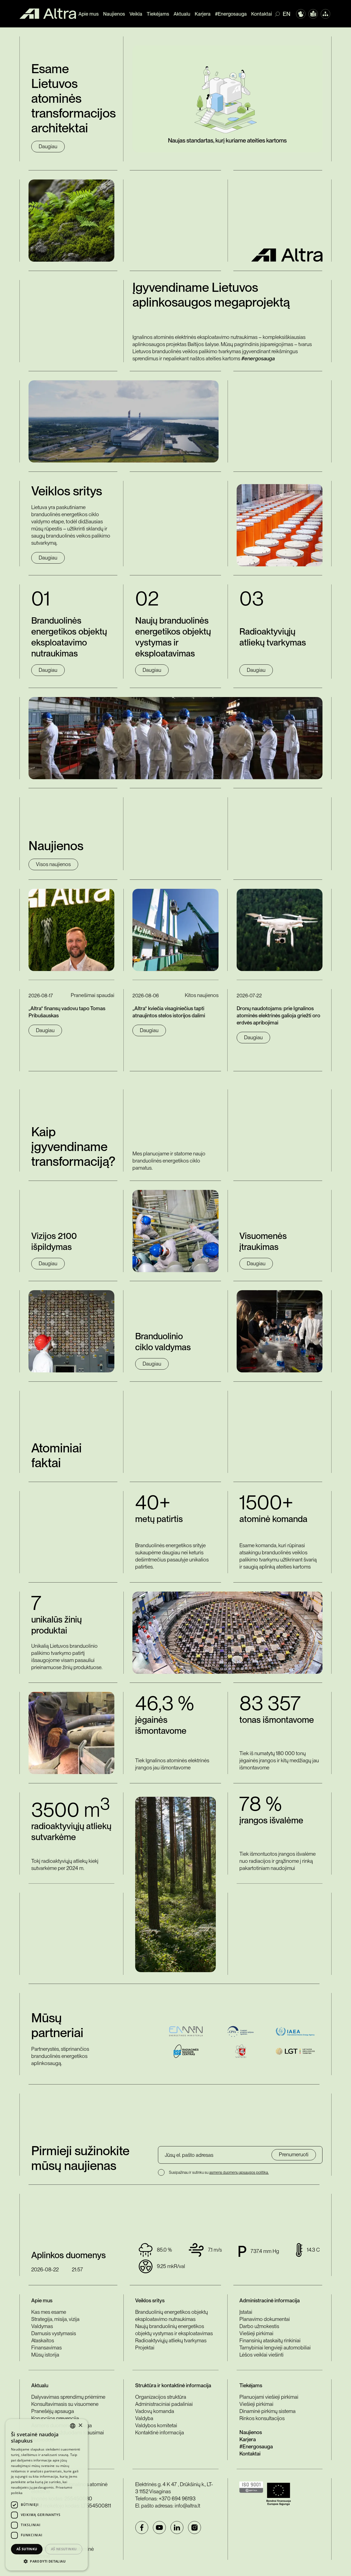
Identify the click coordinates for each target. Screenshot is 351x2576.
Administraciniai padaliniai (164, 2404)
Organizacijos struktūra (161, 2397)
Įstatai (246, 2312)
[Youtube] (159, 2528)
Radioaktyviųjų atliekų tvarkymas (171, 2341)
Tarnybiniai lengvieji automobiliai (275, 2348)
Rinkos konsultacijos (262, 2418)
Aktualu (182, 14)
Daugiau (48, 146)
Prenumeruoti (294, 2154)
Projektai (145, 2348)
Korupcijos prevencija (55, 2418)
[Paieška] (279, 14)
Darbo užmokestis (259, 2326)
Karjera (203, 14)
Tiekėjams (158, 14)
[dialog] (47, 2495)
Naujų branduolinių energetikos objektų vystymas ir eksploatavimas (174, 2330)
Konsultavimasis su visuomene (65, 2404)
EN (287, 14)
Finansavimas (46, 2348)
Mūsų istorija (45, 2355)
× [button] (80, 2425)
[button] (47, 2561)
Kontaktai (262, 14)
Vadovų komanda (155, 2411)
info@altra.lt (187, 2506)
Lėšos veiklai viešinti (261, 2355)
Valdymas (42, 2326)
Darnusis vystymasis (54, 2333)
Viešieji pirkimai (256, 2333)
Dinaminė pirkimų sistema (268, 2411)
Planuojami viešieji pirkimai (269, 2397)
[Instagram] (194, 2528)
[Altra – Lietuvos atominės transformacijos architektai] (48, 14)
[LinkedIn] (177, 2528)
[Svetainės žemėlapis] (325, 14)
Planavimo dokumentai (265, 2319)
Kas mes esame (49, 2312)
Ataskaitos (43, 2341)
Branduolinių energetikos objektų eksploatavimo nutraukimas (172, 2316)
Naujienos (114, 14)
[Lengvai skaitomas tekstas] (313, 14)
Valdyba (144, 2418)
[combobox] (73, 2426)
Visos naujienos (53, 864)
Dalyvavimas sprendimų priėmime (68, 2397)
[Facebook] (142, 2528)
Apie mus (89, 14)
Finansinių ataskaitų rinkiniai (270, 2341)
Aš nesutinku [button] (64, 2549)
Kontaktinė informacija (160, 2433)
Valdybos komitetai (156, 2425)
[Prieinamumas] (301, 14)
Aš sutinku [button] (27, 2549)
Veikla (136, 14)
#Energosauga (231, 14)
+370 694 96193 (177, 2499)
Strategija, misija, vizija (55, 2319)
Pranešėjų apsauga (53, 2411)
